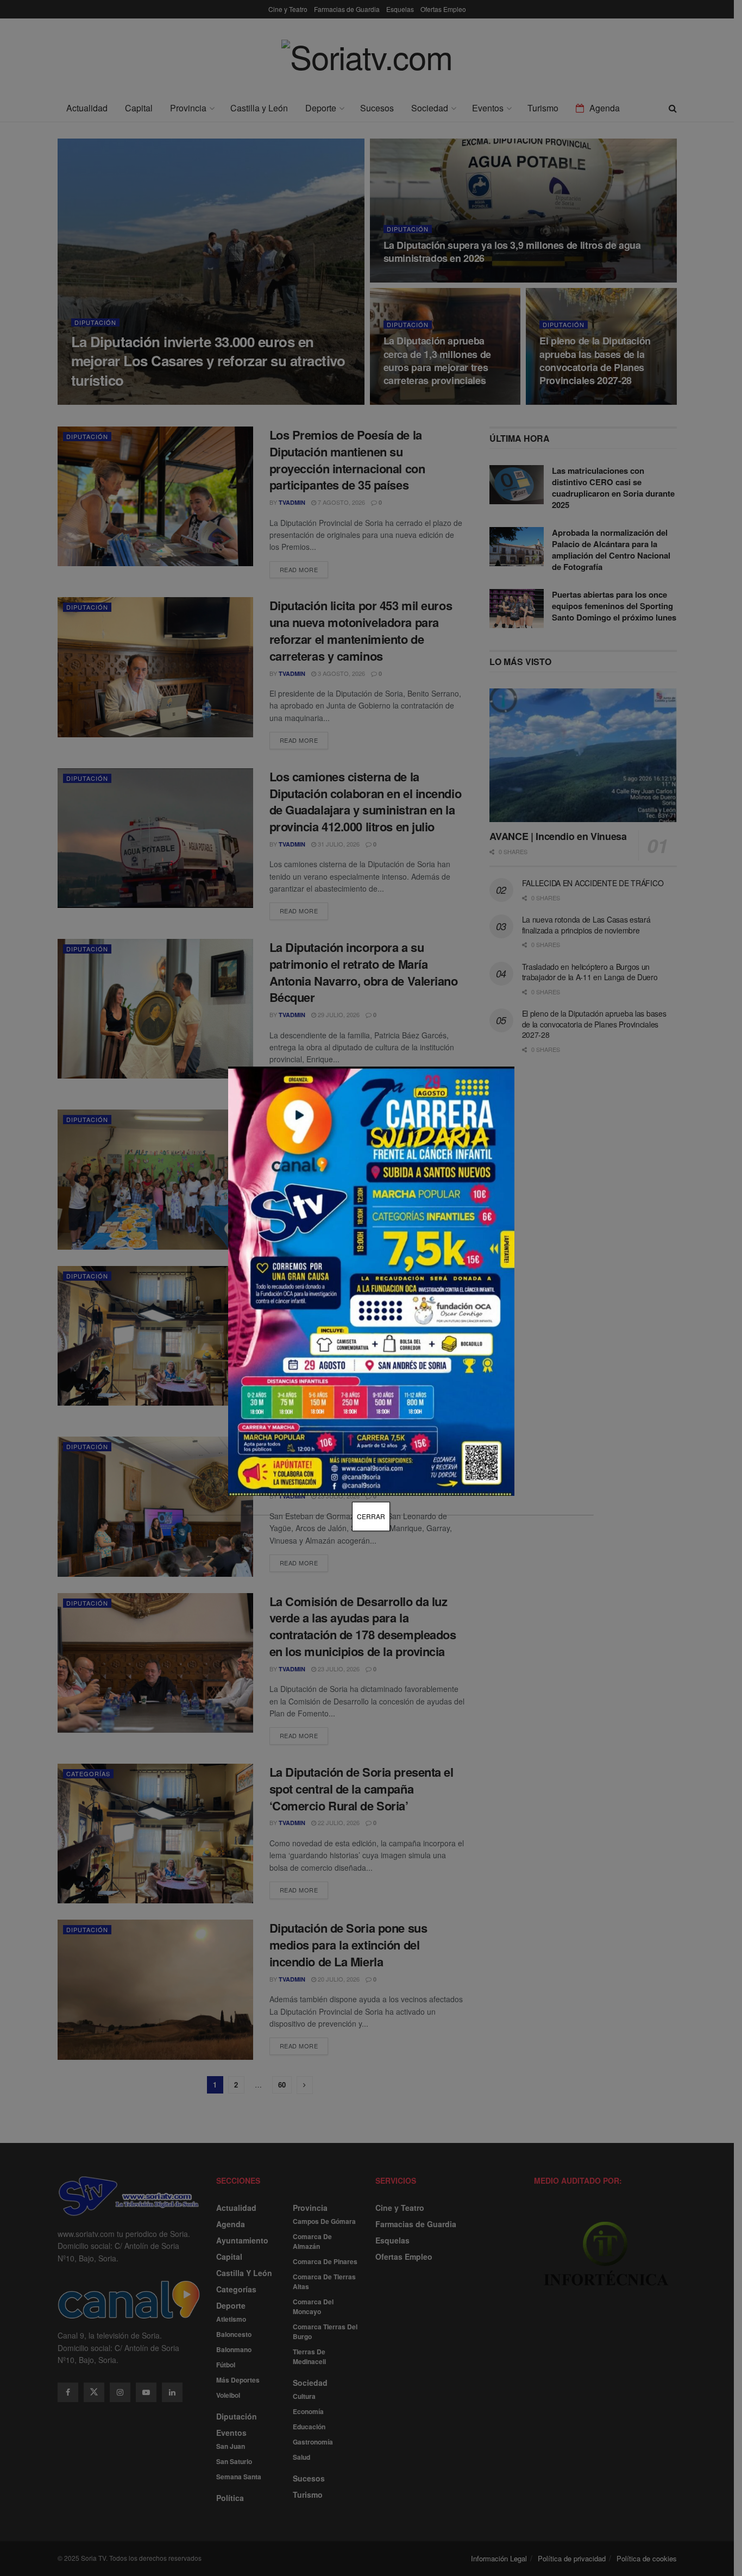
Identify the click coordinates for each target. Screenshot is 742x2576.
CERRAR (371, 1516)
